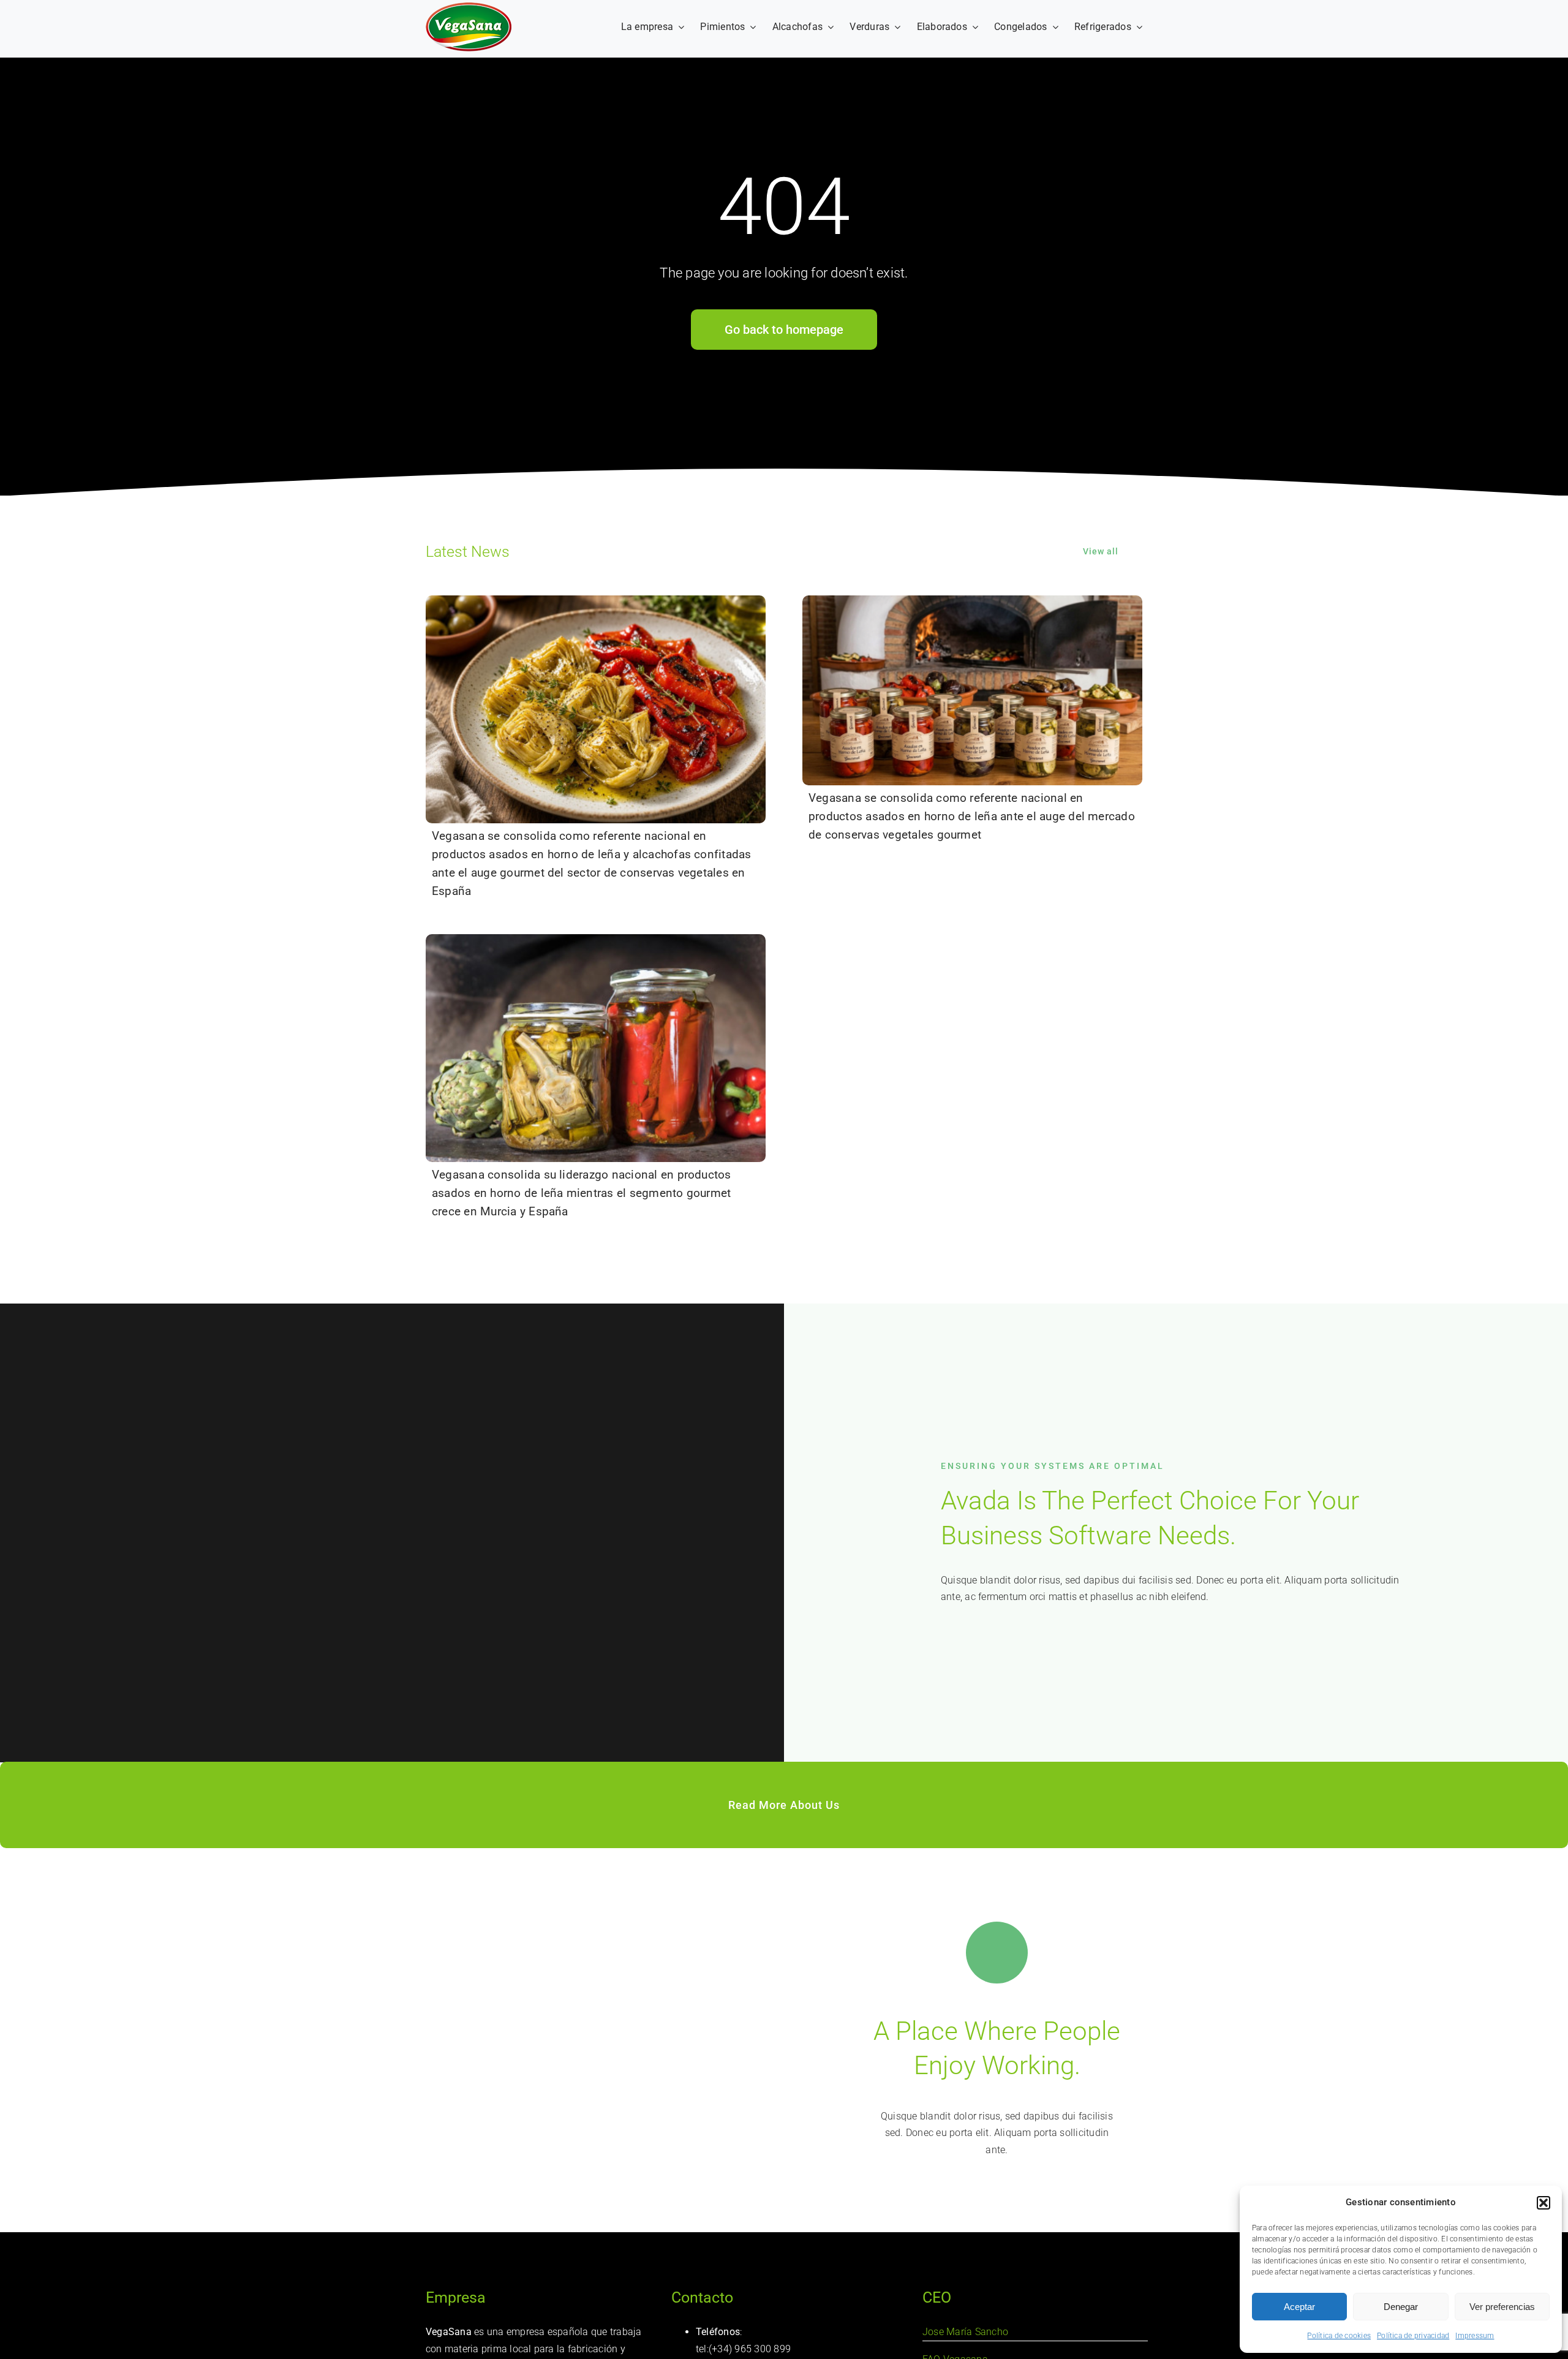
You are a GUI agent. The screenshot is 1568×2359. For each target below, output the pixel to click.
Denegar (1401, 2307)
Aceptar (1299, 2307)
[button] (1543, 2203)
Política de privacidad (1413, 2336)
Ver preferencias (1502, 2307)
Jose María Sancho (965, 2332)
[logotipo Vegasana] (469, 7)
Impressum (1475, 2336)
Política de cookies (1339, 2336)
